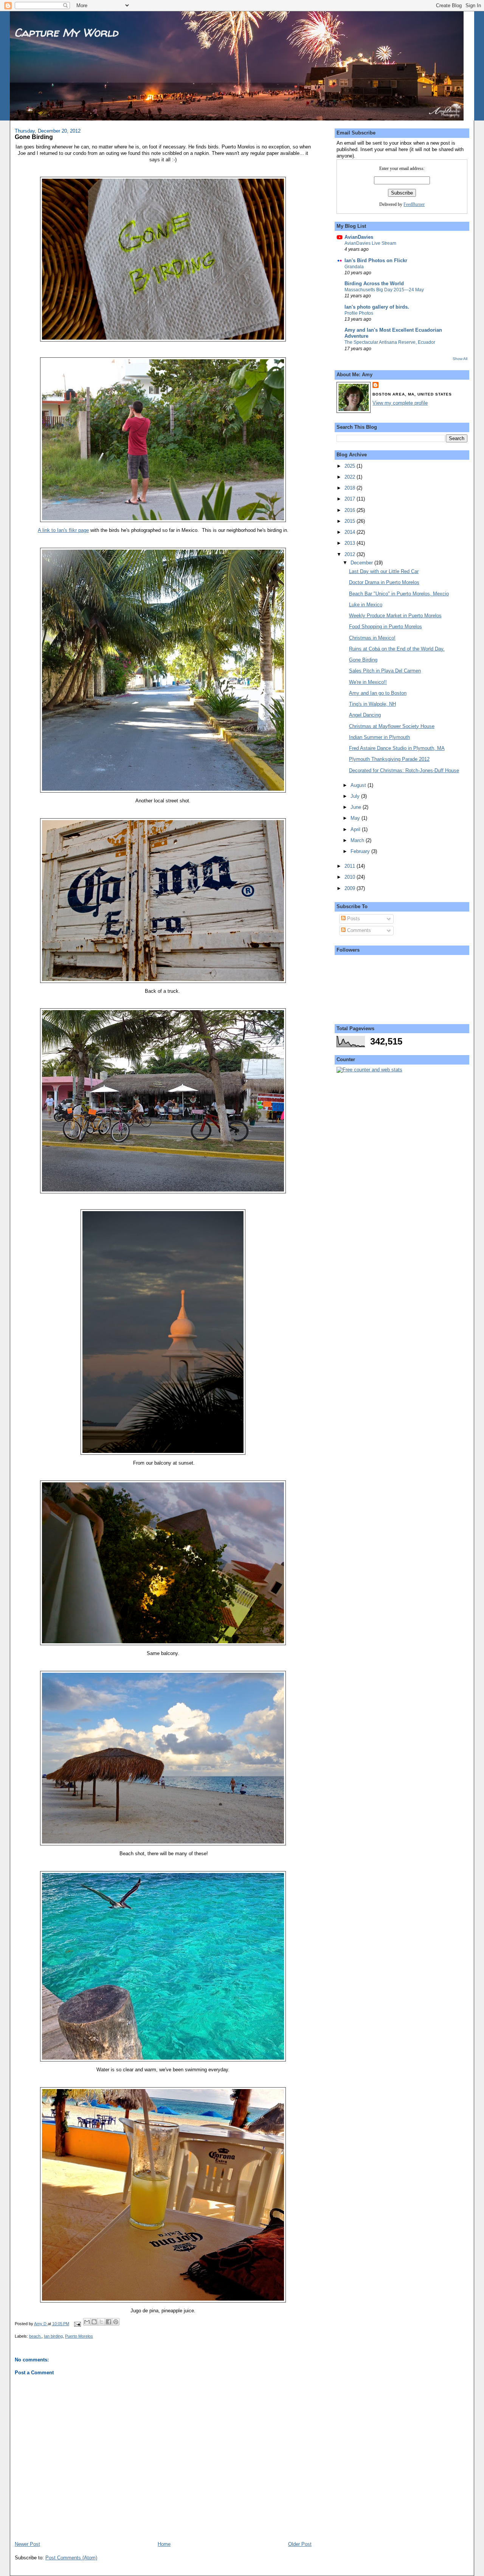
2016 (351, 510)
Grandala (354, 267)
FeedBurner (414, 204)
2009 (351, 888)
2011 (351, 866)
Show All (460, 359)
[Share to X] (101, 2322)
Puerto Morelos (79, 2336)
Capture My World (66, 32)
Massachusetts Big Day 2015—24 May (384, 290)
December (362, 563)
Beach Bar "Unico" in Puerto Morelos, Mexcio (399, 594)
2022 (351, 477)
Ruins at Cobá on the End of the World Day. (397, 649)
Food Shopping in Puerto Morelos (385, 627)
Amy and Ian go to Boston (378, 693)
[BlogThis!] (94, 2322)
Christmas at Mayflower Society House (392, 726)
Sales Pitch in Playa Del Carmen (385, 671)
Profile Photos (359, 313)
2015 (351, 521)
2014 (351, 532)
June (357, 807)
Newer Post (27, 2544)
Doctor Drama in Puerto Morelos (384, 582)
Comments (358, 930)
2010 (351, 877)
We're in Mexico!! (368, 682)
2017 (351, 499)
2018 (351, 488)
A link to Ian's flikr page (63, 530)
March (358, 840)
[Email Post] (77, 2324)
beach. (35, 2336)
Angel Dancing (365, 715)
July (356, 796)
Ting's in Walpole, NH (372, 704)
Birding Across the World (374, 284)
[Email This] (87, 2322)
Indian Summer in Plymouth (379, 737)
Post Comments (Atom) (71, 2558)
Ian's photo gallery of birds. (377, 307)
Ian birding (53, 2336)
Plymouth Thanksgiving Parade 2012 (389, 759)
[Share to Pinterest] (116, 2322)
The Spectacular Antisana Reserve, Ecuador (390, 342)
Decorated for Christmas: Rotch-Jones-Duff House (404, 770)
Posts (353, 919)
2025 (351, 466)
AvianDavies (359, 237)
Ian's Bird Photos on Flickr (376, 260)
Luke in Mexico (366, 605)
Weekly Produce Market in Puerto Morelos (395, 616)
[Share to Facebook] (109, 2322)
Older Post (300, 2544)
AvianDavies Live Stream (370, 243)
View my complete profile (400, 403)
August (359, 785)
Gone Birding (363, 660)
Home (164, 2544)
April (356, 829)
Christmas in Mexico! (372, 638)
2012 (351, 554)
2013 (351, 543)
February (361, 851)
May (356, 818)
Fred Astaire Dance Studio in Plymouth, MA (397, 748)
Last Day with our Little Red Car (384, 571)
